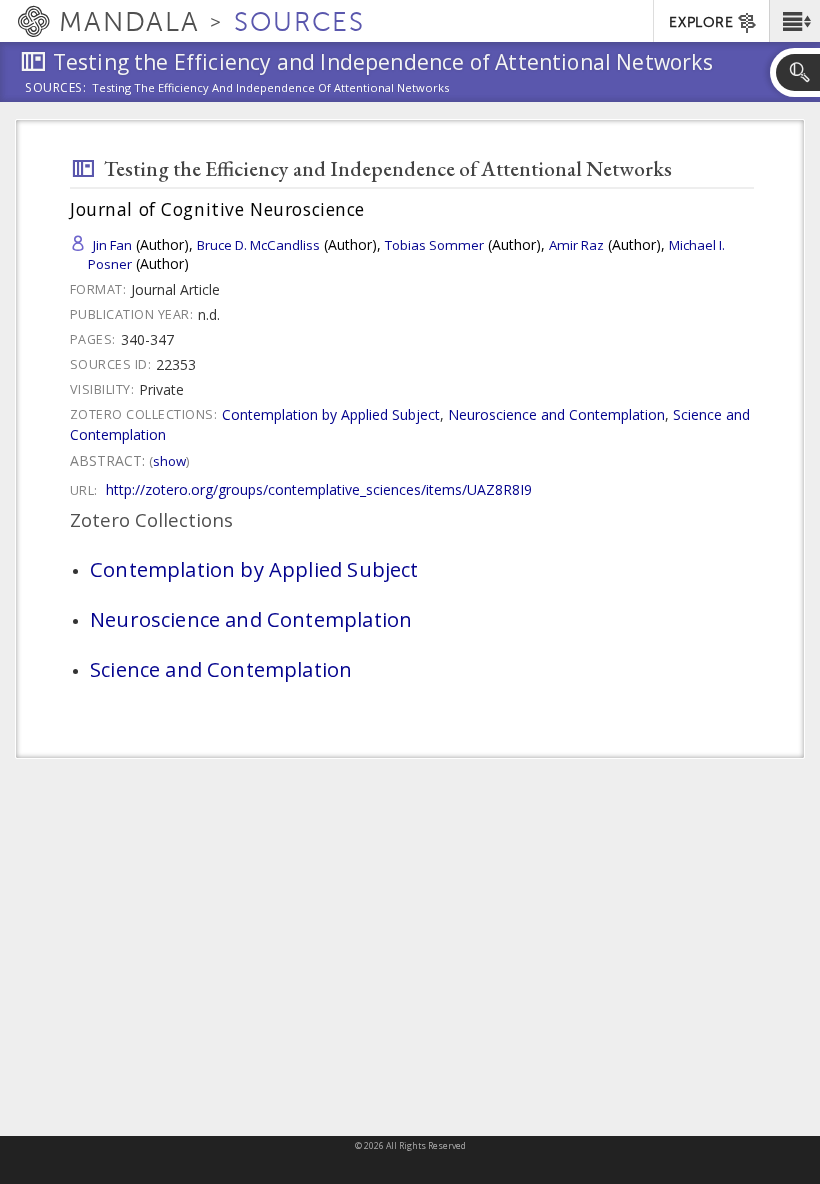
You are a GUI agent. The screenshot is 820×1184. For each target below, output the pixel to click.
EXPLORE (701, 22)
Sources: (56, 89)
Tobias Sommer (434, 245)
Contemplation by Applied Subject (331, 414)
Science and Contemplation (221, 669)
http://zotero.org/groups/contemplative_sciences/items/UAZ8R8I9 (319, 489)
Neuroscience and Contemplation (556, 414)
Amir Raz (576, 245)
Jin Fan (112, 245)
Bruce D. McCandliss (258, 245)
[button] (794, 21)
